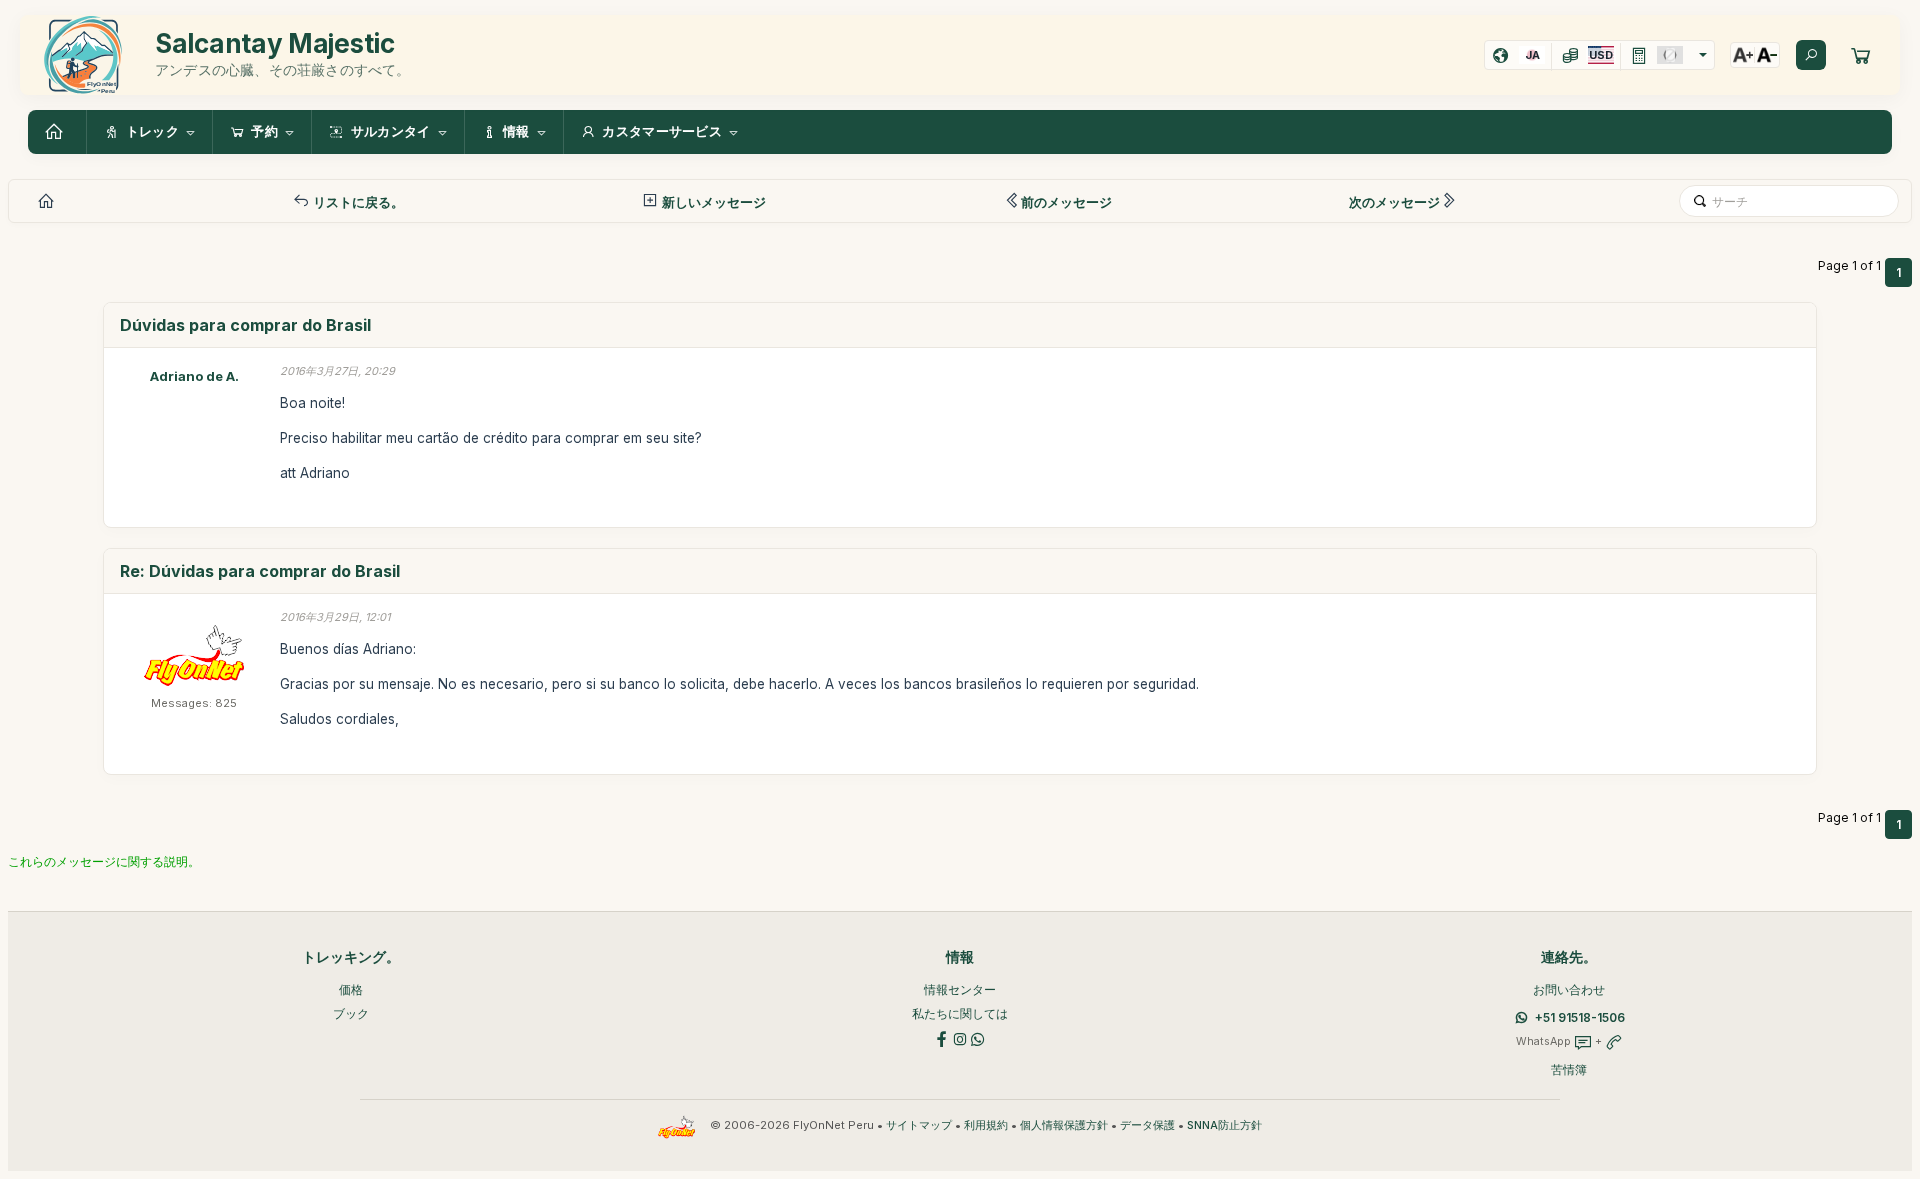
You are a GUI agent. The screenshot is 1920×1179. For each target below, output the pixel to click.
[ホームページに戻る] (57, 132)
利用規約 (986, 1125)
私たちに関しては (960, 1013)
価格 (351, 989)
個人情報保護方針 (1064, 1125)
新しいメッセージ (712, 202)
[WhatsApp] (978, 1037)
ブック (351, 1013)
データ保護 (1147, 1125)
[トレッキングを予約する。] (1861, 55)
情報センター (960, 989)
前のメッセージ (1066, 202)
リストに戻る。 (357, 202)
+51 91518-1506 (1580, 1017)
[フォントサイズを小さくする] (1767, 55)
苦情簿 (1569, 1069)
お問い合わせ (1569, 989)
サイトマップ (919, 1125)
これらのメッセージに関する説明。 (104, 861)
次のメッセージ (1394, 202)
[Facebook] (942, 1037)
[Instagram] (960, 1037)
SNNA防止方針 (1224, 1125)
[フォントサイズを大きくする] (1743, 55)
